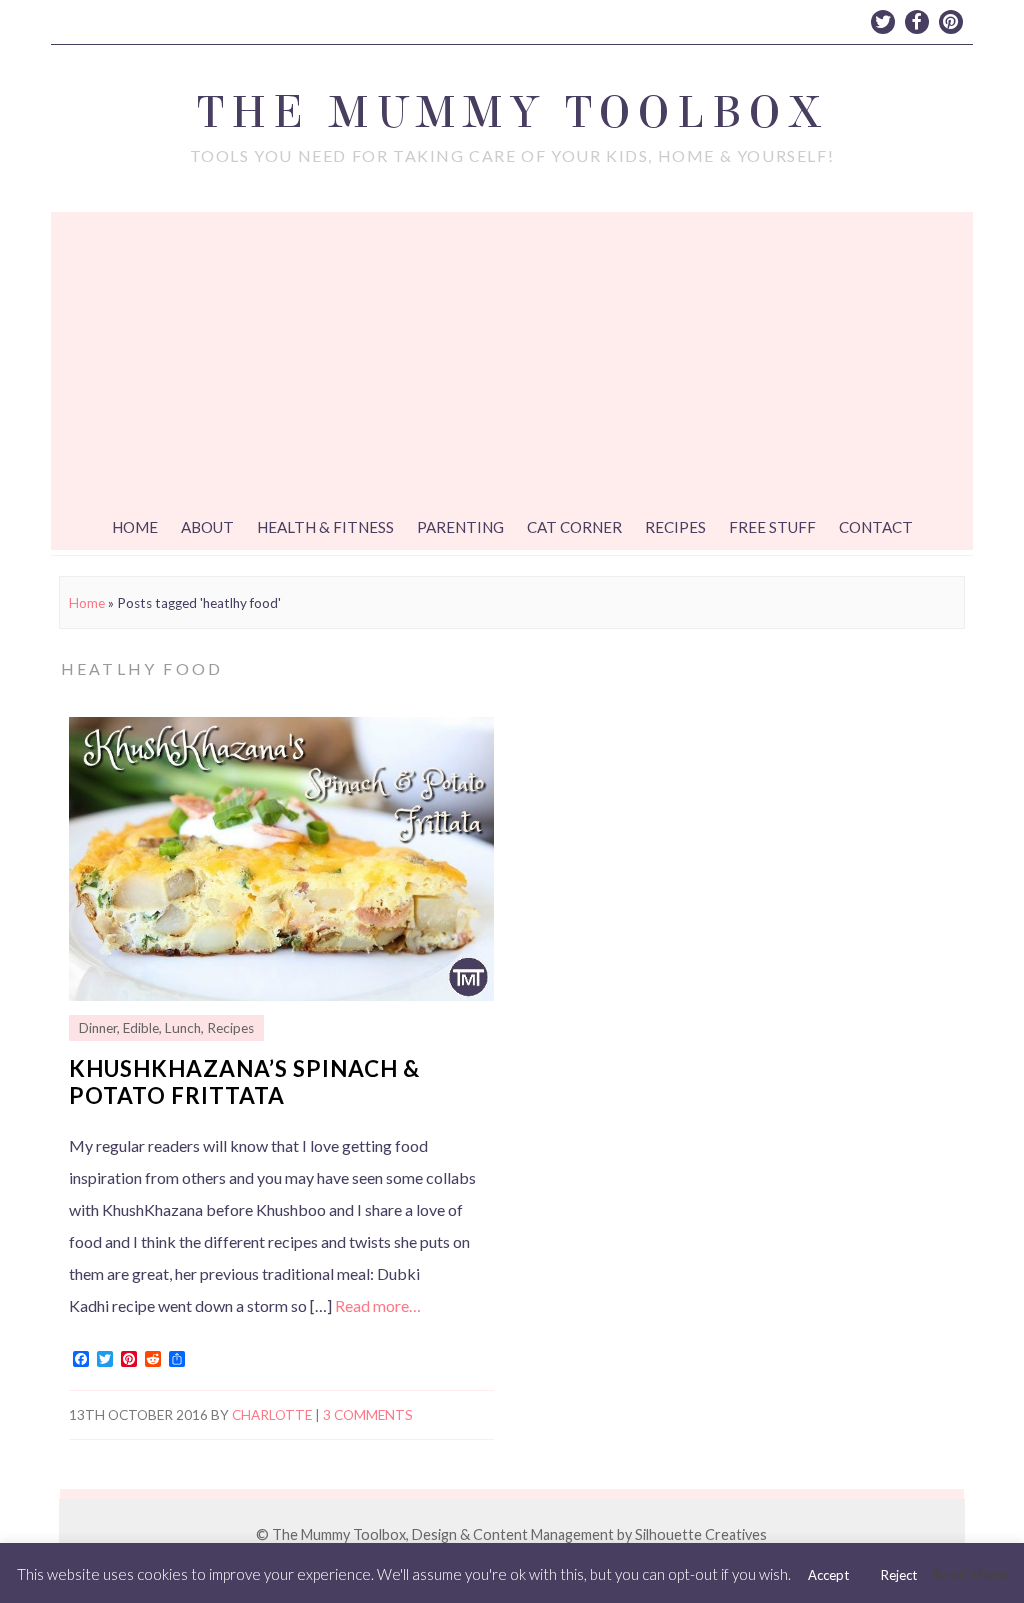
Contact (876, 527)
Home (135, 527)
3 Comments (368, 1415)
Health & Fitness (325, 527)
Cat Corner (574, 527)
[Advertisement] (512, 362)
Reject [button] (899, 1575)
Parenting (460, 527)
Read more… (378, 1305)
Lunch (183, 1028)
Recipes (675, 527)
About (207, 527)
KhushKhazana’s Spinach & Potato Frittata (244, 1082)
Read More (970, 1574)
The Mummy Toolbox (512, 112)
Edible (141, 1028)
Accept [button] (828, 1575)
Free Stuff (772, 527)
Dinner (98, 1028)
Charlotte (272, 1415)
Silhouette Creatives (701, 1534)
